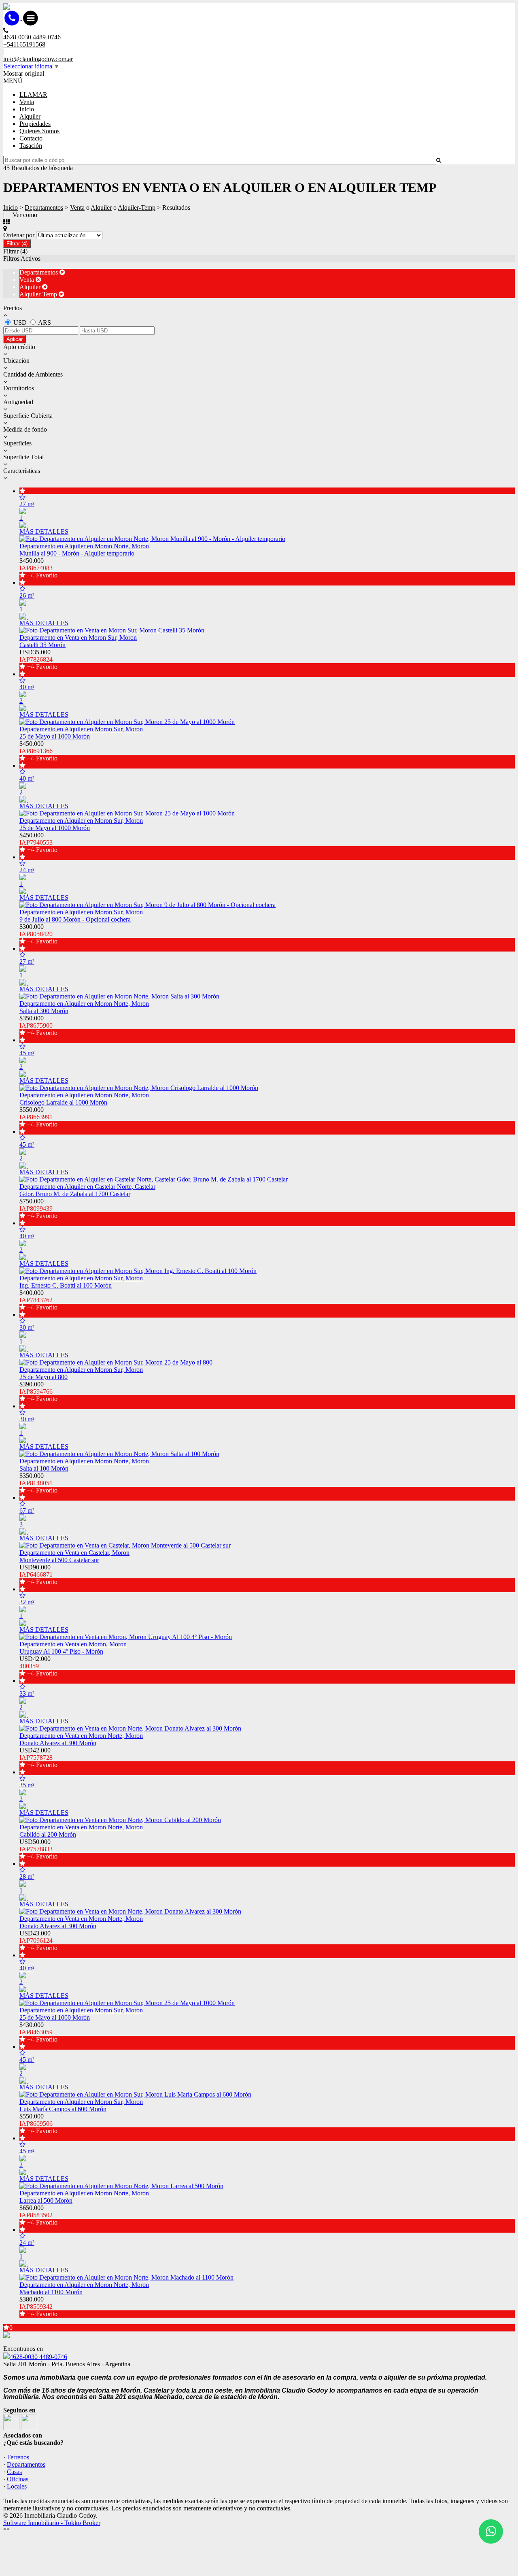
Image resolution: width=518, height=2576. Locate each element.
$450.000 (38, 568)
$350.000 (38, 1025)
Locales (17, 2486)
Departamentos (44, 208)
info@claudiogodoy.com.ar (38, 59)
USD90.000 (38, 1574)
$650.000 (38, 2215)
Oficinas (18, 2479)
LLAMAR (33, 95)
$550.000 (38, 1117)
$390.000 (38, 1391)
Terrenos (18, 2457)
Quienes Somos (39, 131)
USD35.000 (38, 659)
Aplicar (15, 339)
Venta (27, 102)
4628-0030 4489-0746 (38, 2357)
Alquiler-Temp (137, 208)
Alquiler (30, 116)
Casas (14, 2472)
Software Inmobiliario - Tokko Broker (52, 2523)
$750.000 (38, 1208)
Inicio (27, 109)
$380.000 (38, 2307)
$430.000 (38, 2032)
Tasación (31, 146)
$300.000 (38, 934)
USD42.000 (38, 1666)
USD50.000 (38, 1849)
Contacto (31, 138)
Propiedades (35, 124)
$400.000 (38, 1300)
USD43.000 (38, 1941)
